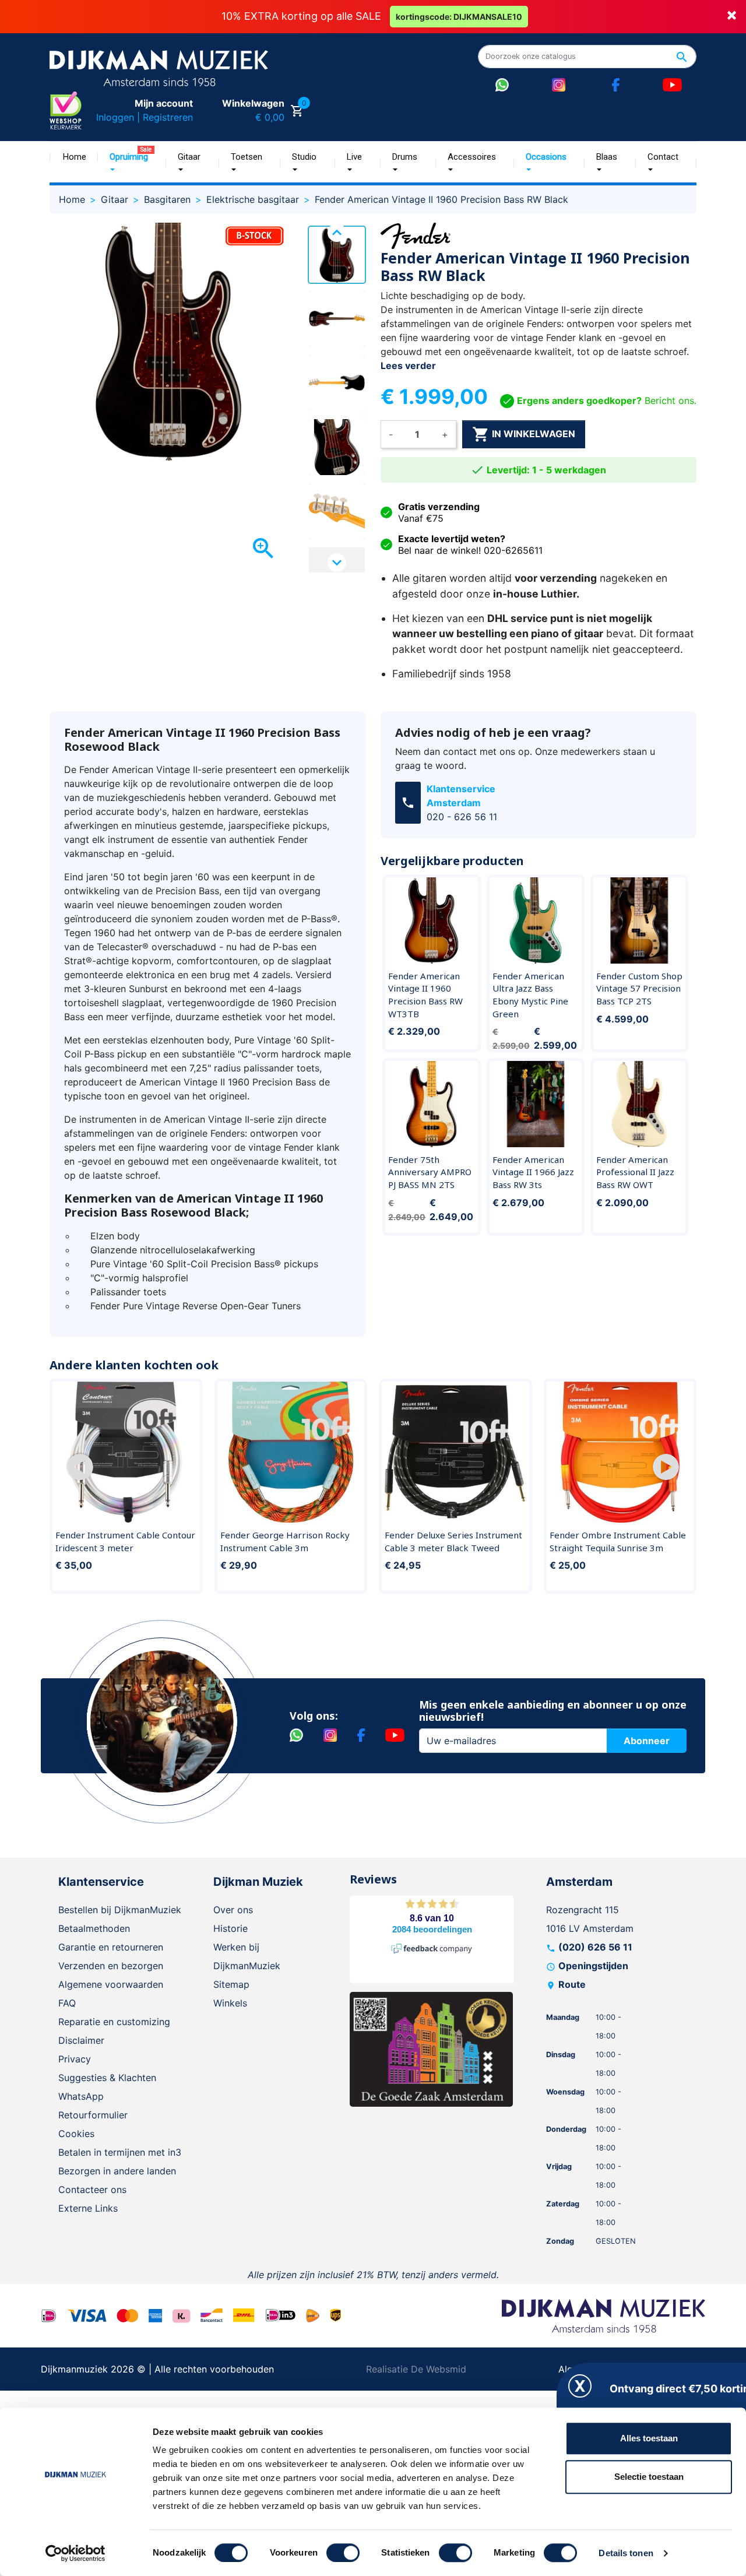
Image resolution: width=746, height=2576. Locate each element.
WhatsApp (81, 2096)
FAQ (67, 2003)
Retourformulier (93, 2115)
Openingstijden (593, 1966)
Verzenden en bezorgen (111, 1966)
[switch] (343, 2553)
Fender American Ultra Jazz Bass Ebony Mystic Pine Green (530, 995)
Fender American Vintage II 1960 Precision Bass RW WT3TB (425, 995)
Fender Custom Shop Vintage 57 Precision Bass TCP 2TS (639, 988)
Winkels (230, 2003)
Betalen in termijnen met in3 (120, 2152)
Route (572, 1984)
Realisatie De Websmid (416, 2369)
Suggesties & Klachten (107, 2078)
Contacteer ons (92, 2190)
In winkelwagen (524, 434)
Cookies (76, 2134)
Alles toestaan (649, 2438)
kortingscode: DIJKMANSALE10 (459, 17)
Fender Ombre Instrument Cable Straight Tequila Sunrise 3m (618, 1541)
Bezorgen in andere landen (117, 2171)
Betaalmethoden (94, 1928)
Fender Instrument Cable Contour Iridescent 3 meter (125, 1541)
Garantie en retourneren (111, 1947)
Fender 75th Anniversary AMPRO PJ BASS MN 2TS (430, 1172)
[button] (80, 1467)
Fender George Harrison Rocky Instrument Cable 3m (285, 1541)
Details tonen (626, 2553)
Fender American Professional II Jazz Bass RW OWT (635, 1172)
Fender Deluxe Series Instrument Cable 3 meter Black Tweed (453, 1541)
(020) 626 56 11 (595, 1947)
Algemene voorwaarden (111, 1984)
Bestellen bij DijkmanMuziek (120, 1910)
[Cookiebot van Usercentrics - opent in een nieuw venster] (75, 2553)
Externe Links (88, 2208)
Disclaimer (81, 2040)
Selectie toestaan (649, 2477)
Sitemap (231, 1984)
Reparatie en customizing (114, 2022)
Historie (231, 1928)
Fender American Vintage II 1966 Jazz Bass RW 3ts (533, 1172)
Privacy (75, 2059)
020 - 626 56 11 (462, 817)
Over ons (233, 1910)
